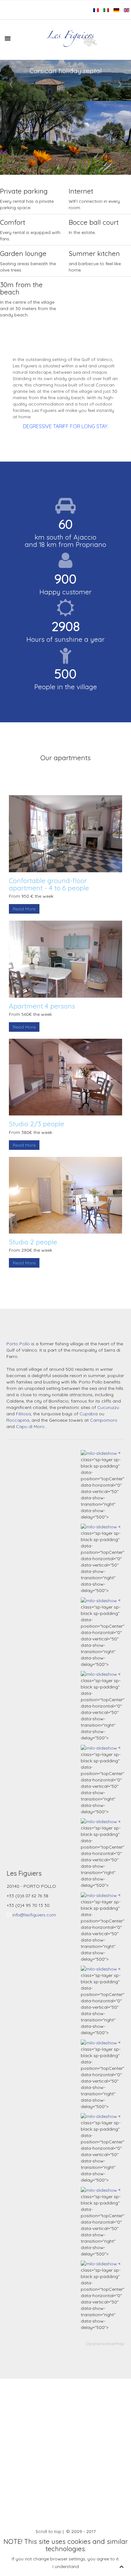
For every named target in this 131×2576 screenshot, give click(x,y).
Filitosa (23, 1414)
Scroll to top (48, 2531)
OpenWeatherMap (105, 2344)
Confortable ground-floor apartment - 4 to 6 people (49, 884)
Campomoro (104, 1420)
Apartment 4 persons (42, 1006)
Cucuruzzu (108, 1407)
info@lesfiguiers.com (34, 1915)
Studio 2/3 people (37, 1124)
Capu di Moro (30, 1426)
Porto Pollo (18, 1344)
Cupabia (89, 1414)
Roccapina (18, 1420)
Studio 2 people (33, 1242)
